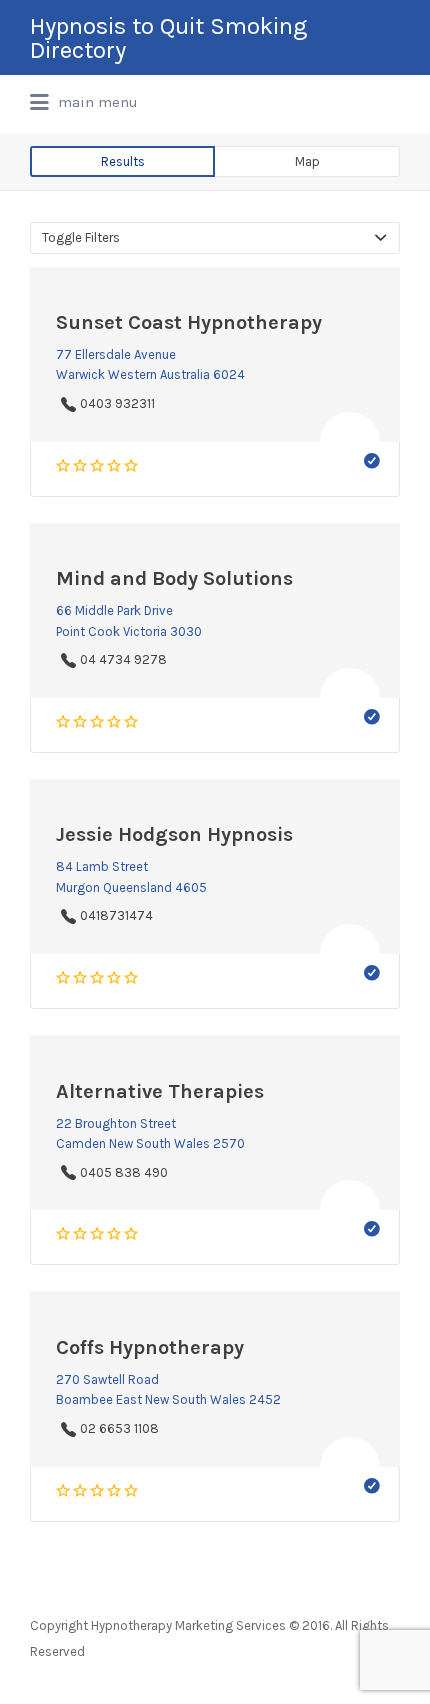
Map (307, 161)
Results (123, 161)
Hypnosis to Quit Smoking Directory (168, 38)
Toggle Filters (81, 237)
